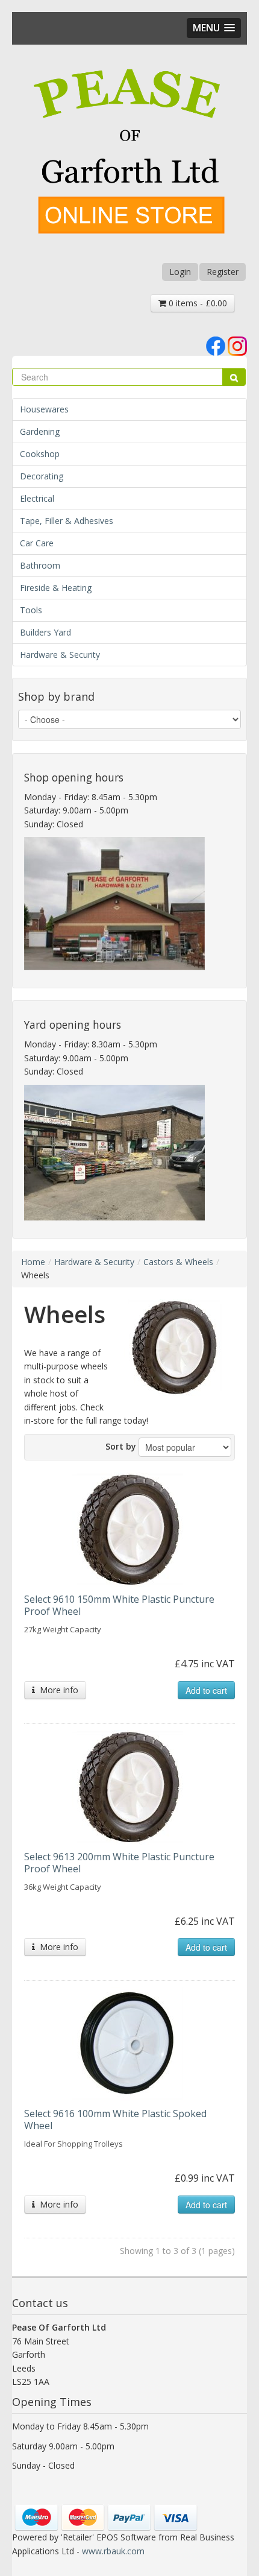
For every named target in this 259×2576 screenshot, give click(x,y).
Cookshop (40, 454)
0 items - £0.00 (197, 303)
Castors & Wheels (178, 1262)
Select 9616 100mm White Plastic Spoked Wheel (115, 2120)
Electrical (37, 498)
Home (33, 1262)
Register (223, 272)
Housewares (44, 409)
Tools (31, 610)
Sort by (121, 1446)
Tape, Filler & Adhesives (67, 521)
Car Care (37, 543)
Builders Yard (45, 632)
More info (57, 1690)
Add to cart (206, 1690)
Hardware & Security (60, 655)
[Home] (129, 153)
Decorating (42, 476)
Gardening (40, 431)
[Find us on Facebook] (216, 345)
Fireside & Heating (56, 588)
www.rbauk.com (113, 2551)
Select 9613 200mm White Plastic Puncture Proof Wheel (119, 1863)
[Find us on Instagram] (237, 345)
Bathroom (40, 565)
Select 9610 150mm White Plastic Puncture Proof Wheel (119, 1605)
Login (180, 272)
